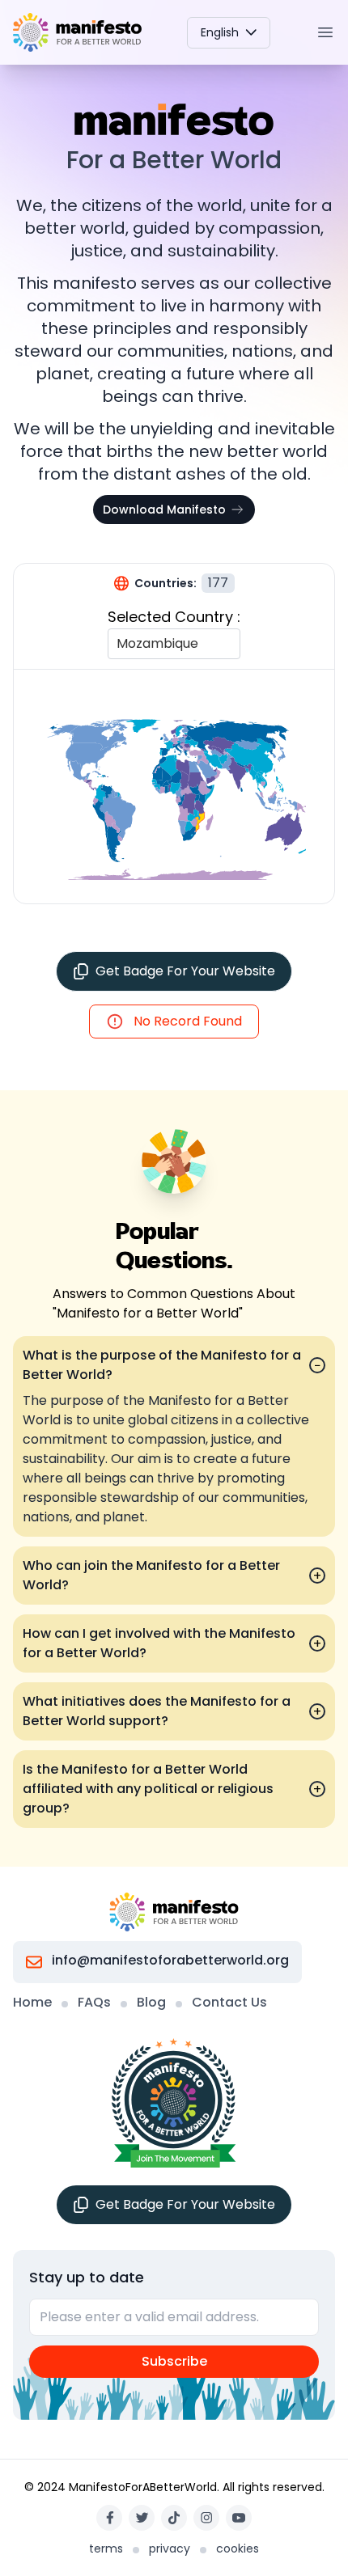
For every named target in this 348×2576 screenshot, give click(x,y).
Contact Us (229, 2002)
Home (32, 2002)
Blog (151, 2002)
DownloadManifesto (164, 510)
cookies (238, 2549)
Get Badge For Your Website (185, 971)
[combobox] (118, 644)
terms (106, 2549)
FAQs (94, 2002)
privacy (170, 2549)
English (220, 32)
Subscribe (174, 2361)
